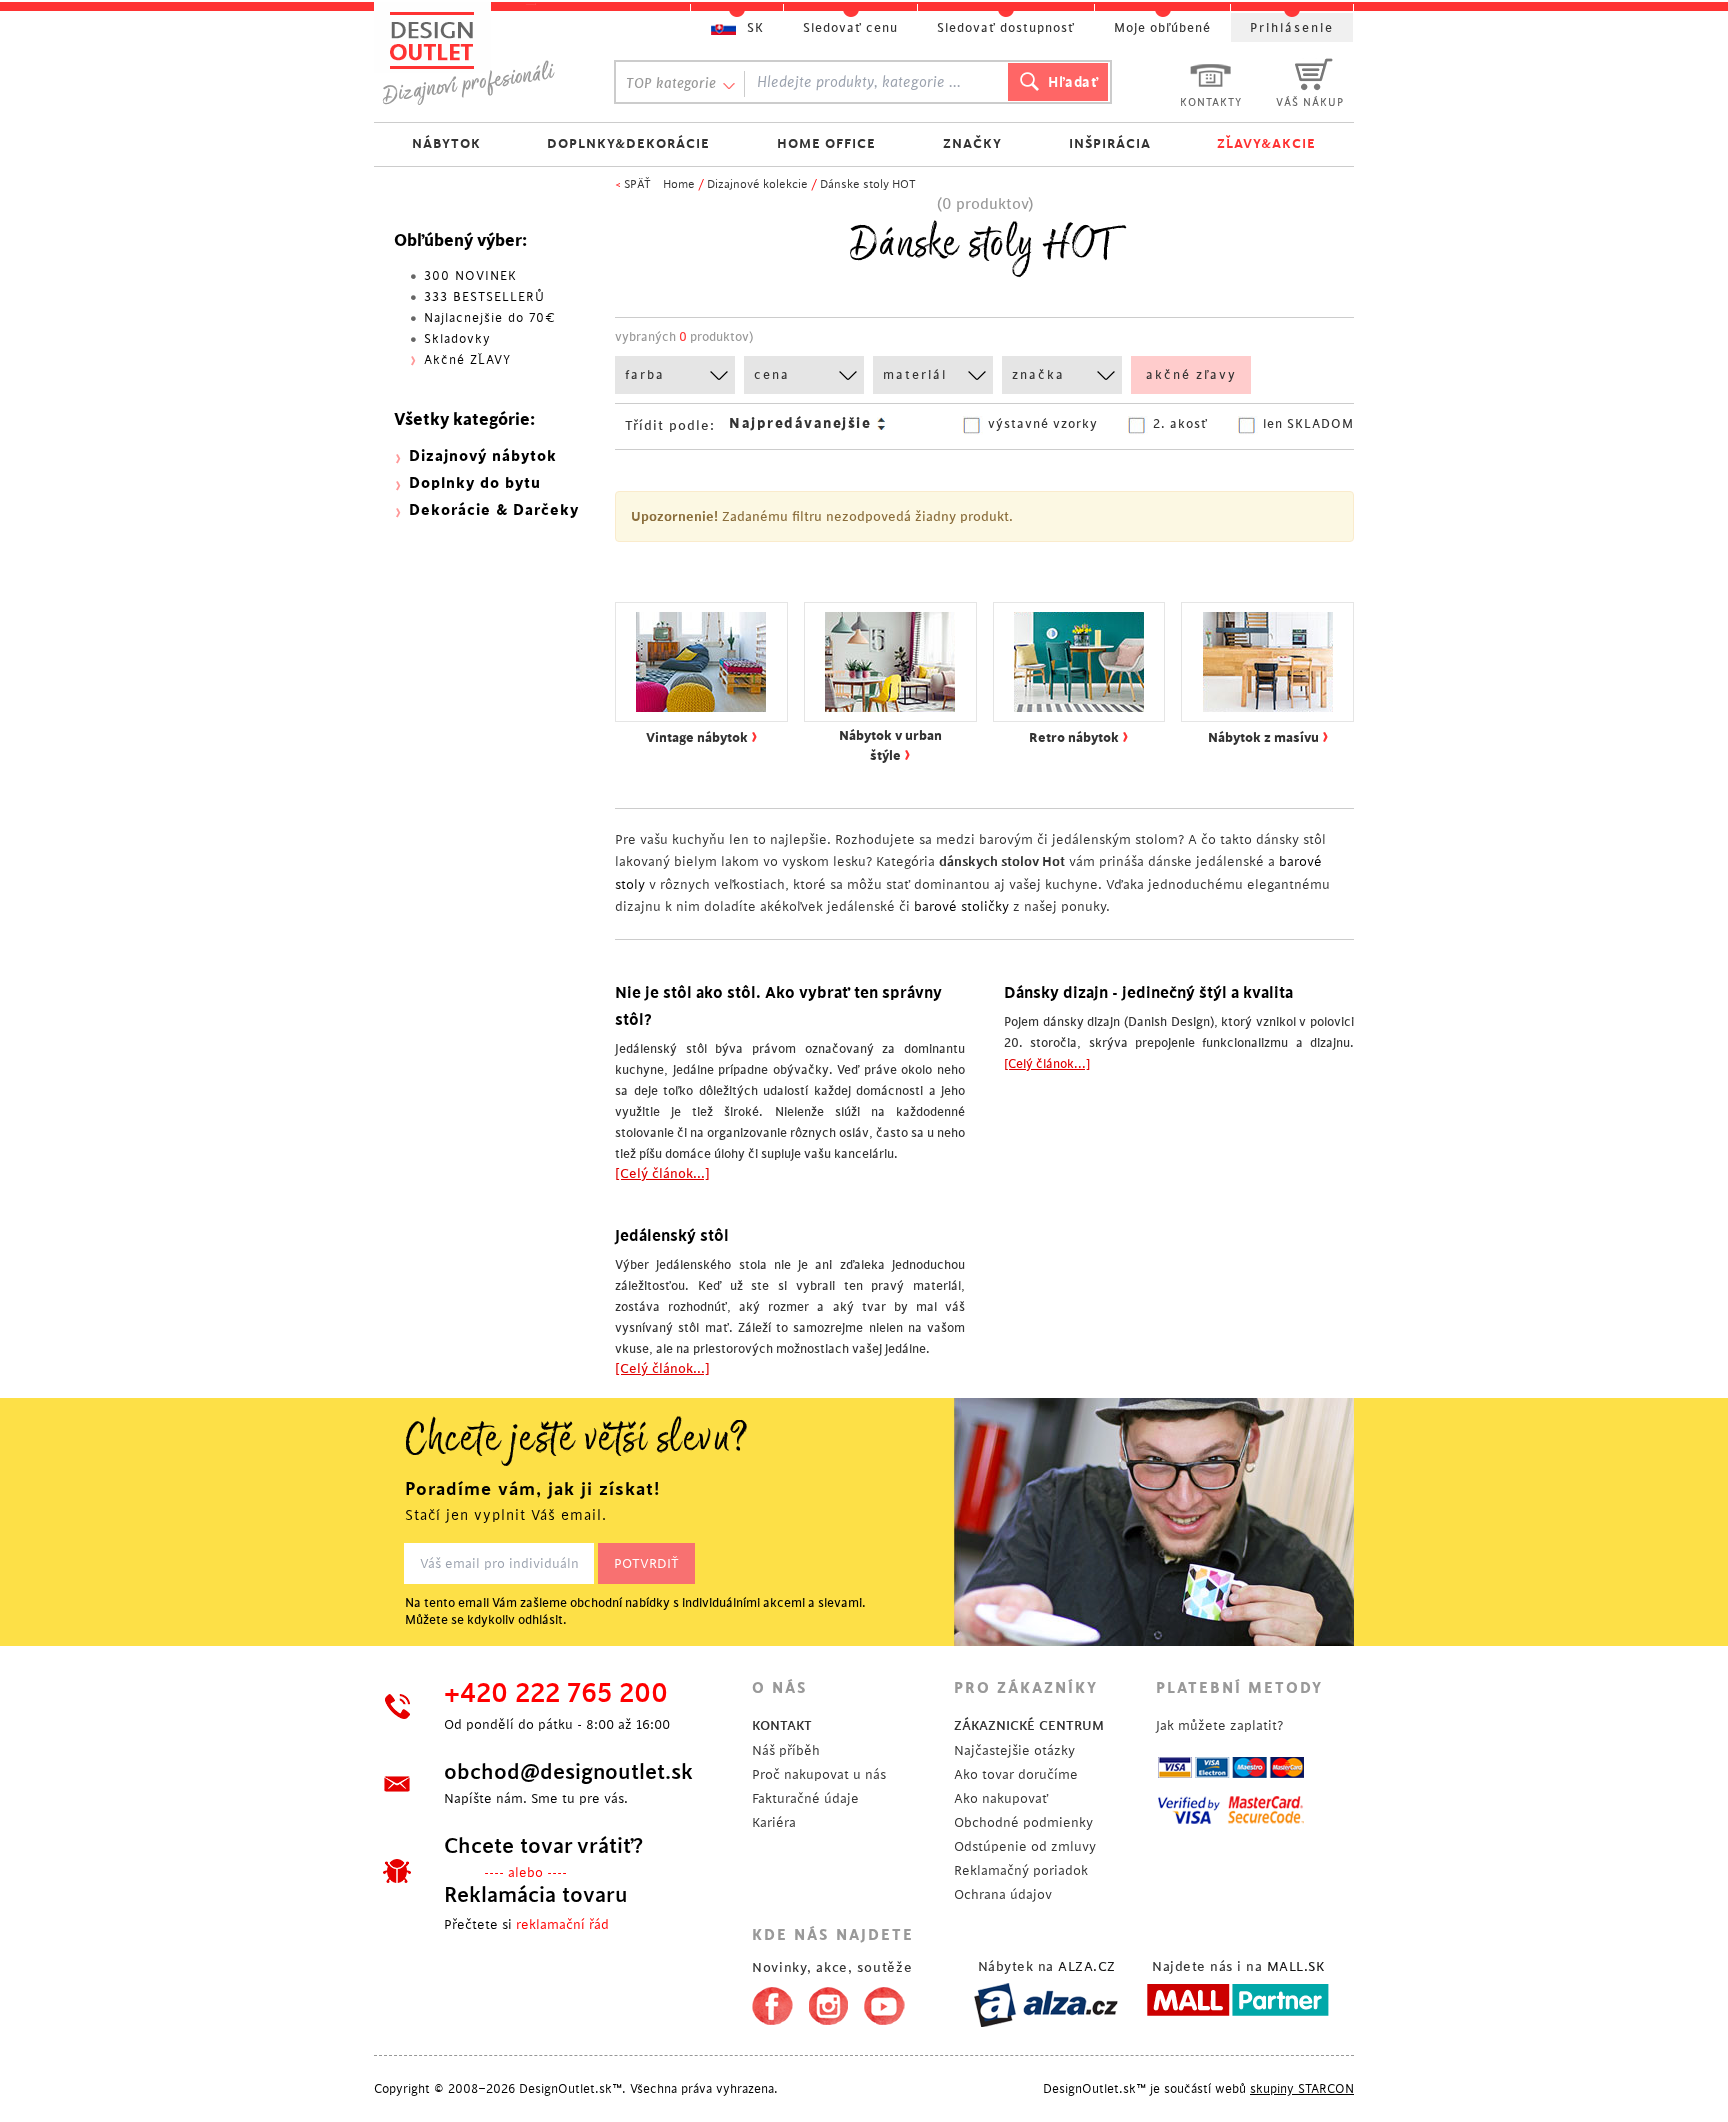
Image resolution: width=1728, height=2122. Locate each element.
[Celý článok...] (662, 1173)
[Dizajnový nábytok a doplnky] (476, 57)
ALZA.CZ (1087, 1966)
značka (1038, 375)
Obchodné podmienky (1023, 1822)
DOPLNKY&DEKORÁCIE (628, 143)
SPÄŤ (637, 184)
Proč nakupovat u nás (819, 1774)
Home (679, 184)
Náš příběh (786, 1750)
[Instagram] (828, 2002)
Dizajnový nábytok (483, 456)
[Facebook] (767, 2002)
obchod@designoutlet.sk (568, 1772)
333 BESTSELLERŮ (484, 297)
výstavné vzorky (1043, 424)
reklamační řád (562, 1924)
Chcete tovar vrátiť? (543, 1846)
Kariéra (774, 1822)
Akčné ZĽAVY (467, 360)
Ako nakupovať (1001, 1798)
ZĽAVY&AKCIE (1266, 143)
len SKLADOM (1308, 424)
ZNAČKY (972, 143)
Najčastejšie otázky (1014, 1750)
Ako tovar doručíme (1016, 1774)
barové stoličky (961, 906)
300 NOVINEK (470, 276)
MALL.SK (1296, 1966)
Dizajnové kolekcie (757, 184)
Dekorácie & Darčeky (494, 510)
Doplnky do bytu (475, 483)
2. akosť (1180, 424)
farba (645, 375)
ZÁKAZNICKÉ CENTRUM (1029, 1725)
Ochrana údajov (1003, 1894)
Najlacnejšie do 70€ (490, 318)
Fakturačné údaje (805, 1798)
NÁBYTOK (446, 143)
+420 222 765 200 (556, 1694)
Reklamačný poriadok (1021, 1870)
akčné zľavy (1191, 375)
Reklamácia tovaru (536, 1895)
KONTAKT (782, 1725)
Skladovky (457, 339)
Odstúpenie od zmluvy (1025, 1846)
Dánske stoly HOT (868, 184)
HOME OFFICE (826, 143)
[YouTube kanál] (884, 2002)
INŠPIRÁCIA (1110, 143)
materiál (915, 375)
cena (772, 375)
